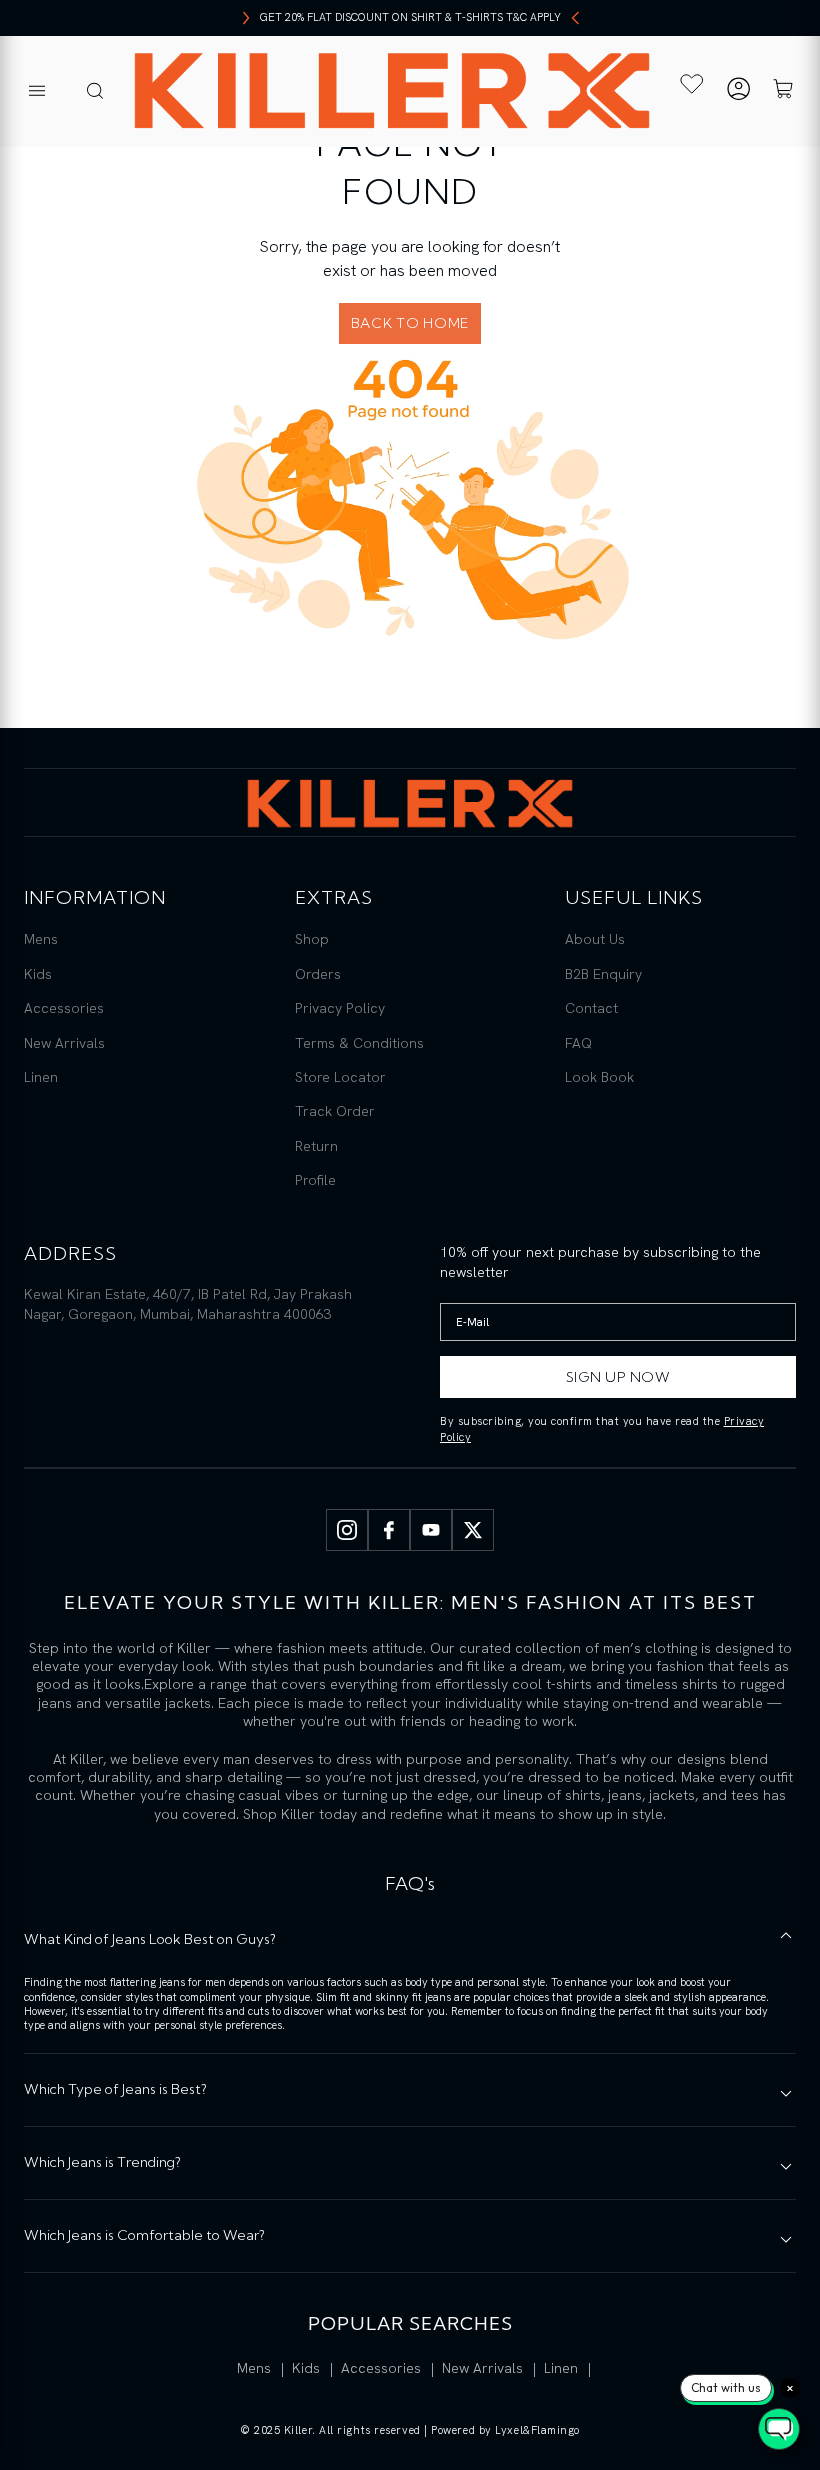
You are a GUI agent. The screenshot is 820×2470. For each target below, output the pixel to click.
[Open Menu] (37, 92)
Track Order (335, 1111)
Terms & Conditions (359, 1043)
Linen (41, 1077)
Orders (318, 974)
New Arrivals (64, 1043)
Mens (41, 939)
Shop (312, 939)
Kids (38, 974)
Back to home (410, 323)
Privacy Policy (340, 1008)
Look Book (599, 1077)
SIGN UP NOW (618, 1377)
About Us (595, 939)
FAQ (578, 1043)
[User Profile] (738, 91)
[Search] (95, 92)
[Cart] (783, 91)
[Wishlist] (691, 84)
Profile (315, 1180)
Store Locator (340, 1077)
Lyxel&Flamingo (537, 2430)
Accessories (64, 1008)
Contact (591, 1008)
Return (316, 1146)
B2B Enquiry (603, 974)
